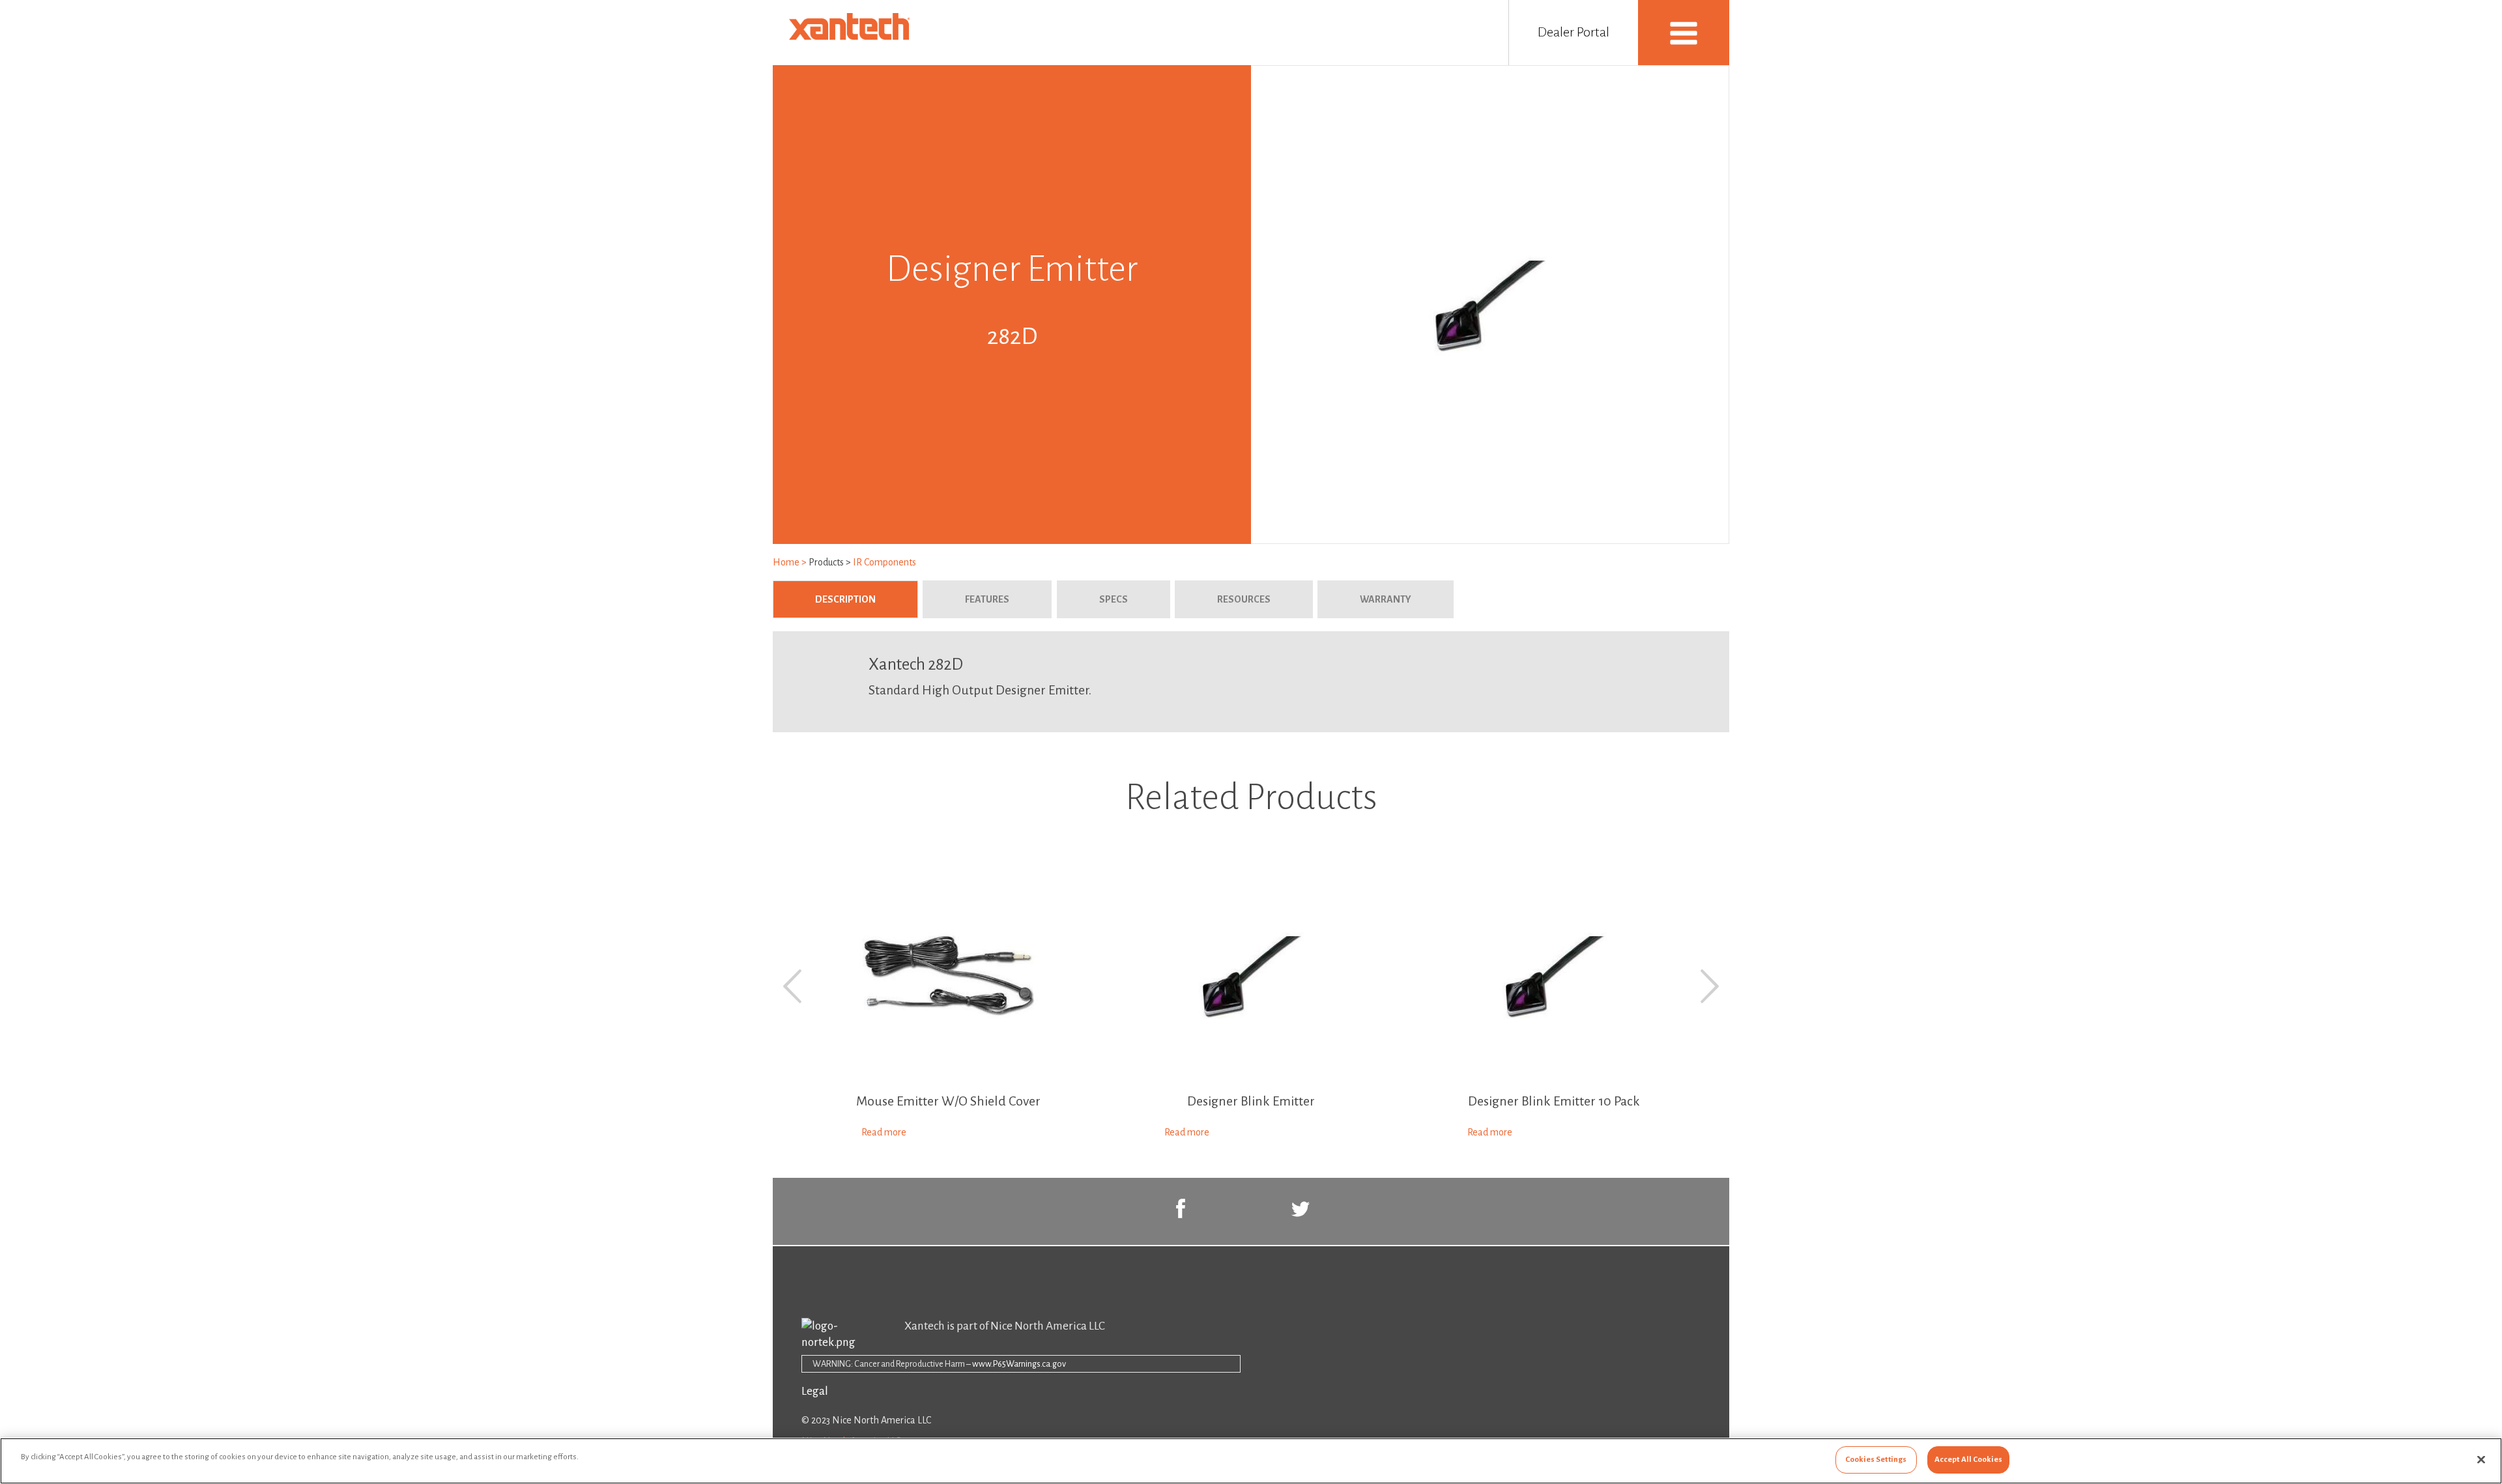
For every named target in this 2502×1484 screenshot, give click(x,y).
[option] (948, 1006)
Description (867, 599)
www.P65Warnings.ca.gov (1019, 1364)
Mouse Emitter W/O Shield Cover (948, 1101)
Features (987, 599)
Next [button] (1710, 986)
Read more (884, 1132)
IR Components (884, 562)
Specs (1114, 599)
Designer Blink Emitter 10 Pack (1554, 1101)
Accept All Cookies (1968, 1460)
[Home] (852, 36)
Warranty (1386, 599)
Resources (1244, 599)
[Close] (2481, 1459)
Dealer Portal (1574, 32)
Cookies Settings (1876, 1460)
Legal (815, 1391)
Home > (791, 562)
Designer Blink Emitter (1251, 1101)
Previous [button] (792, 986)
